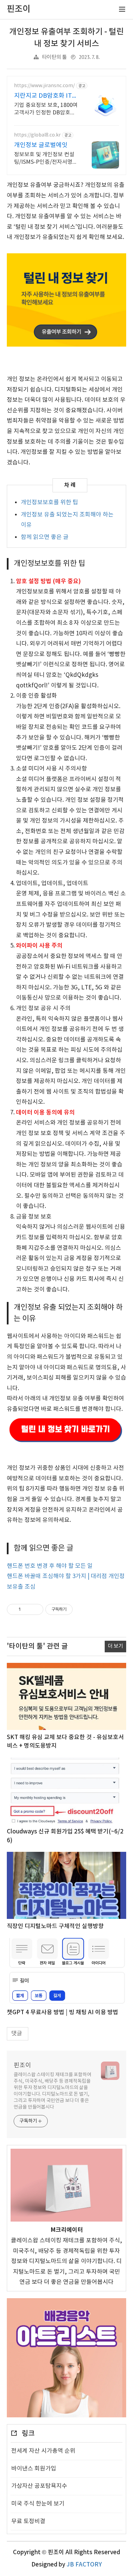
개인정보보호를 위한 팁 (49, 503)
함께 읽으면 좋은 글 (45, 537)
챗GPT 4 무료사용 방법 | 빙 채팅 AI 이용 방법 (63, 2013)
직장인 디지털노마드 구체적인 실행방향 (55, 1926)
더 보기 (115, 1646)
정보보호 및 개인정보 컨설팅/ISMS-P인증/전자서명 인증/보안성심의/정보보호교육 (44, 159)
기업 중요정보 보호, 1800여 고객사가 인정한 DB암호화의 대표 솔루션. (46, 109)
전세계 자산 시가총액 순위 (43, 2451)
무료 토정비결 (28, 2522)
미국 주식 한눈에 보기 (38, 2504)
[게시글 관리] (36, 1609)
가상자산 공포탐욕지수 (39, 2486)
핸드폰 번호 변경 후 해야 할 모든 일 (50, 1566)
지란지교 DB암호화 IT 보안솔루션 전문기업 (43, 96)
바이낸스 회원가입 (34, 2469)
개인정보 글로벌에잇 (41, 145)
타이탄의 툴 (54, 57)
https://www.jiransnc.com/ (44, 86)
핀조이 (22, 2065)
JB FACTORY (84, 2565)
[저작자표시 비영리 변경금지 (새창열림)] (82, 1609)
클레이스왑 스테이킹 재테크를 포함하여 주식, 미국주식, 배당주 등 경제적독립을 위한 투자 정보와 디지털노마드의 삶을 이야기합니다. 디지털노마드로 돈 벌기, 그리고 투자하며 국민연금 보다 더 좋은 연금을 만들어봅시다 (53, 2091)
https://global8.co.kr (37, 135)
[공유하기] (27, 1609)
